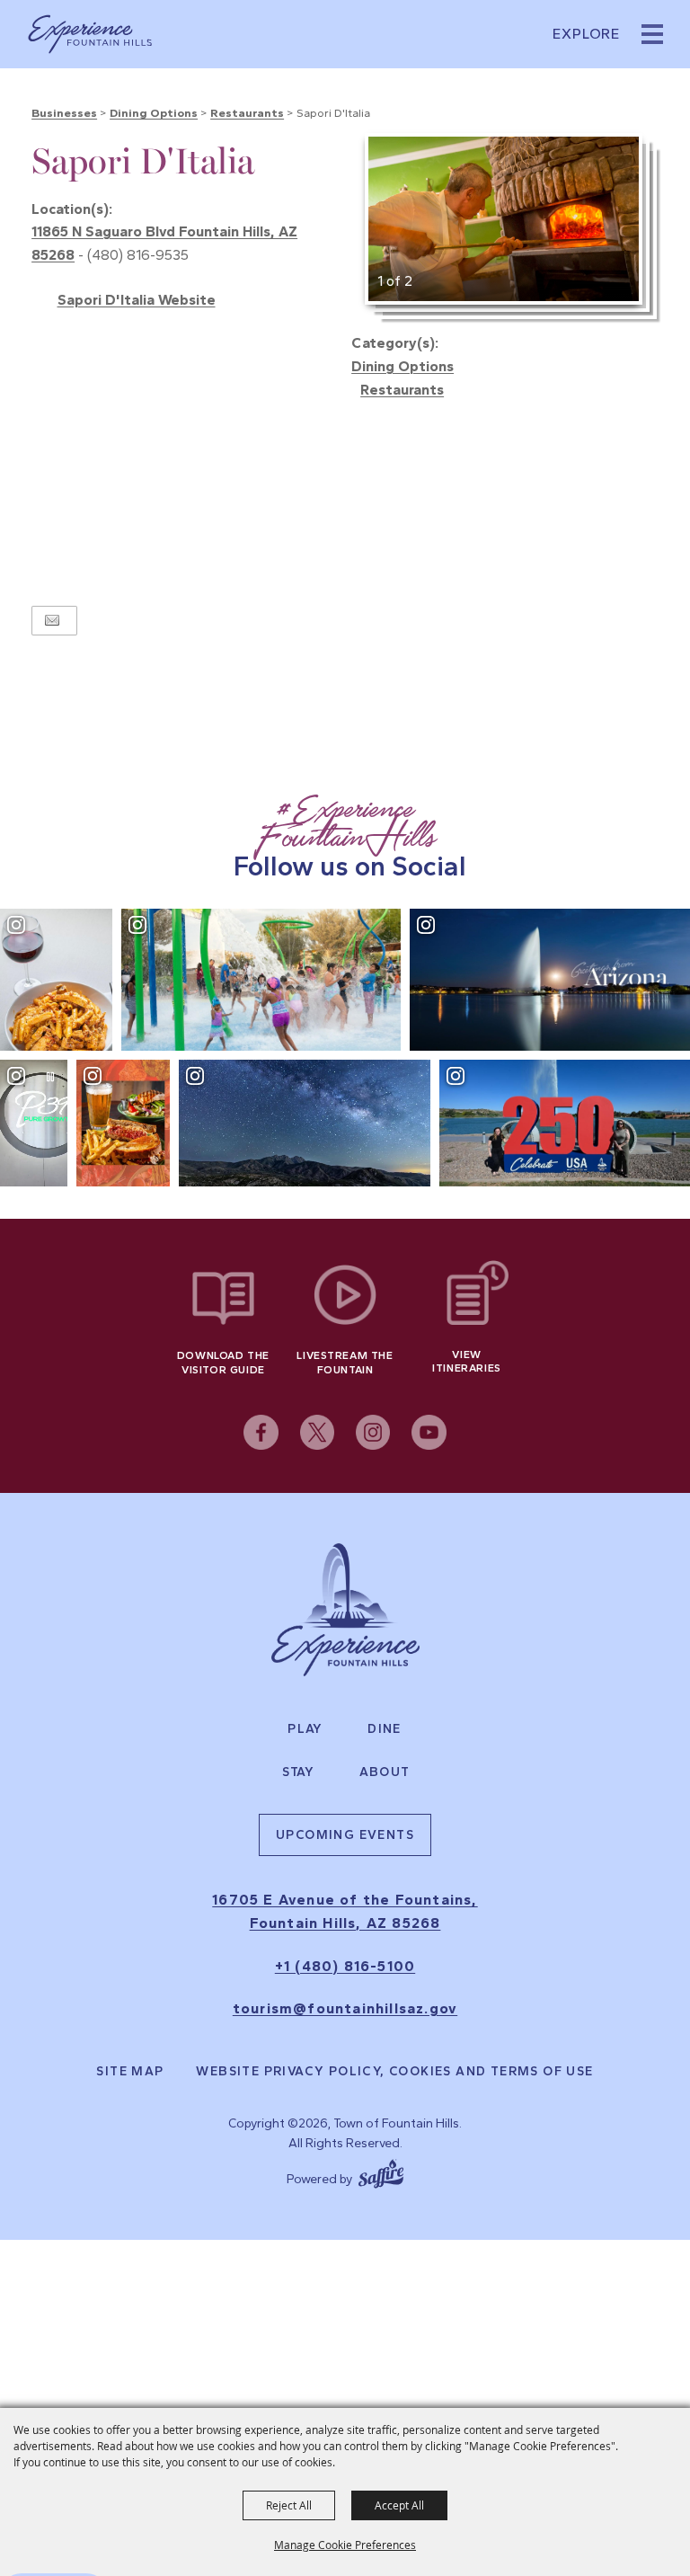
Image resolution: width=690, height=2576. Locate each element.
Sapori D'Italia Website (137, 300)
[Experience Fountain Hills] (345, 1610)
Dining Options (154, 113)
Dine (385, 1729)
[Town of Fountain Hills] (90, 34)
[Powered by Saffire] (381, 2172)
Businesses (64, 113)
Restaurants (247, 113)
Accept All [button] (399, 2505)
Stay (299, 1772)
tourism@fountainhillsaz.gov (345, 2008)
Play (305, 1729)
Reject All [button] (289, 2505)
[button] (652, 34)
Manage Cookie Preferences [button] (345, 2545)
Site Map (130, 2072)
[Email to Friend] (52, 621)
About (385, 1772)
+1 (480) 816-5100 (345, 1966)
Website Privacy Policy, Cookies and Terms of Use (394, 2072)
